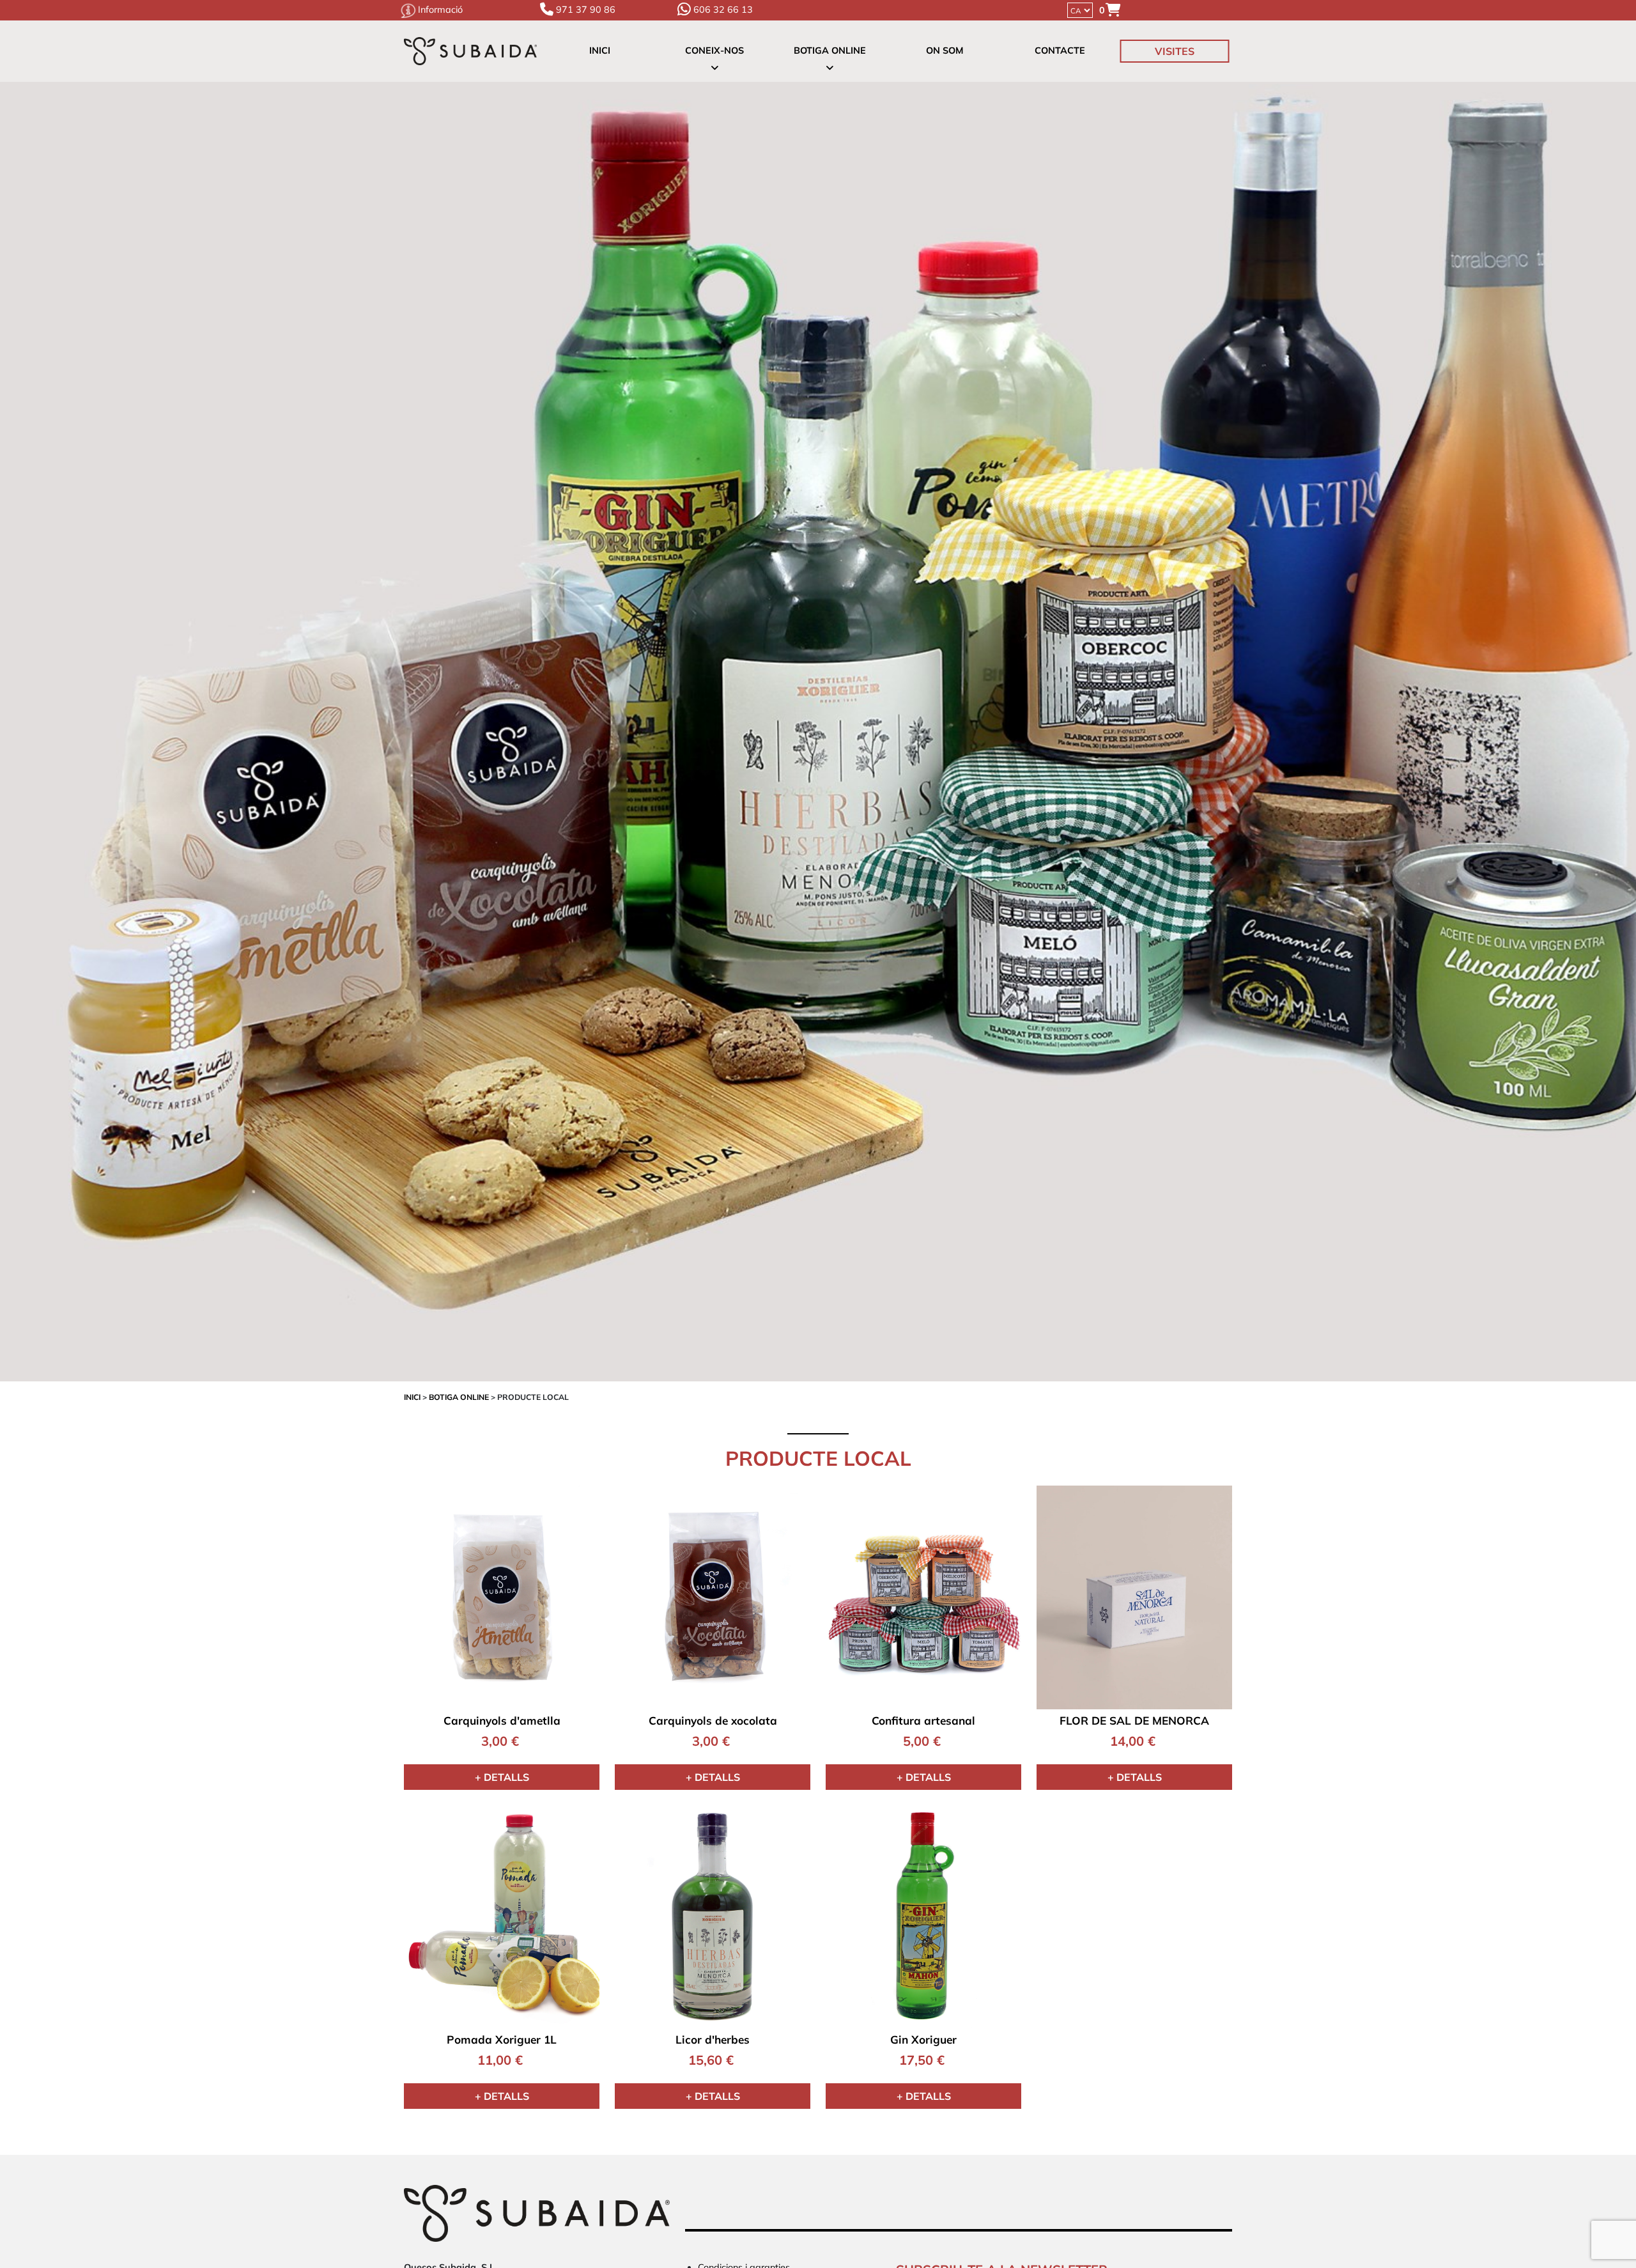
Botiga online (830, 51)
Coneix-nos (714, 51)
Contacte (1060, 51)
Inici (600, 51)
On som (945, 51)
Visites (1175, 51)
